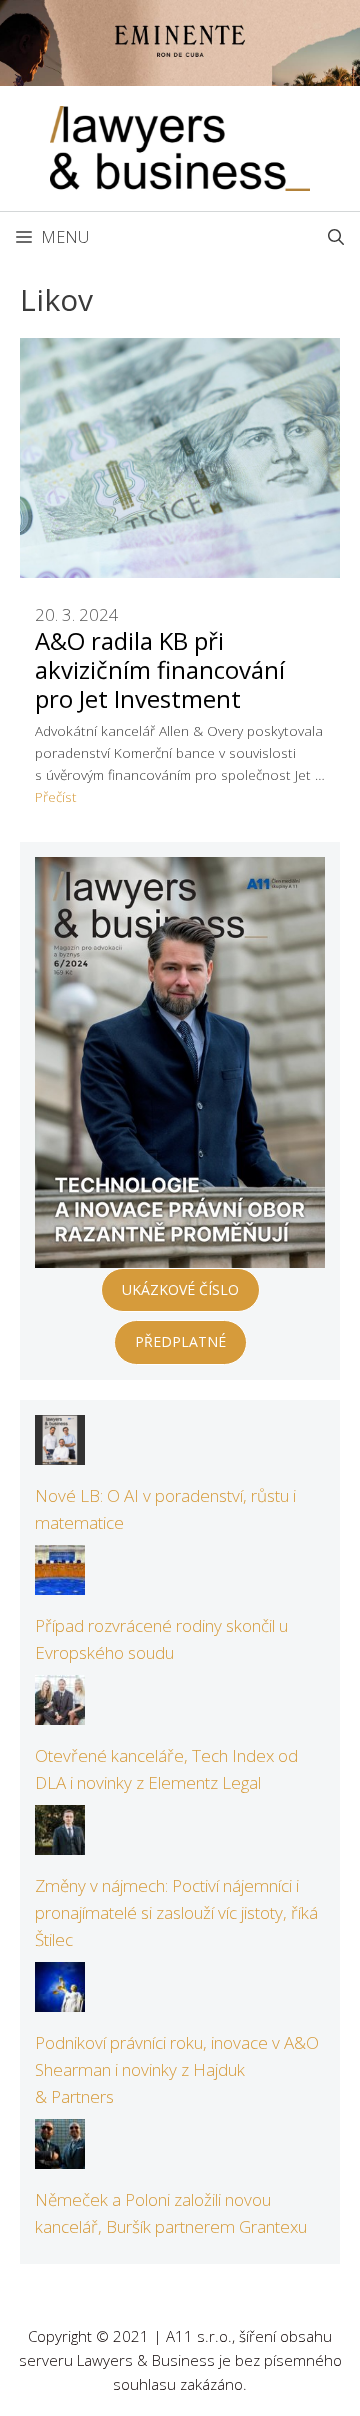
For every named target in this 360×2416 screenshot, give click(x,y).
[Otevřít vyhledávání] (336, 237)
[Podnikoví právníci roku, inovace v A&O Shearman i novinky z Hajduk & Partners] (60, 1997)
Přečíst (56, 796)
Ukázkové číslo (180, 1289)
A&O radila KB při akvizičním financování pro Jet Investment (160, 669)
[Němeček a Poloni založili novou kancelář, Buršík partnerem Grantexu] (60, 2154)
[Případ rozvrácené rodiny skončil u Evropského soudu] (60, 1581)
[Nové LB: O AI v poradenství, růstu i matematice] (60, 1451)
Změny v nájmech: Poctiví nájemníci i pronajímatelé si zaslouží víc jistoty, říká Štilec (176, 1912)
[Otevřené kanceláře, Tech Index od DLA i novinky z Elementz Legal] (60, 1710)
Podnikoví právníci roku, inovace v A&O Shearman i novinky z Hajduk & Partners (177, 2069)
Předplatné (180, 1341)
